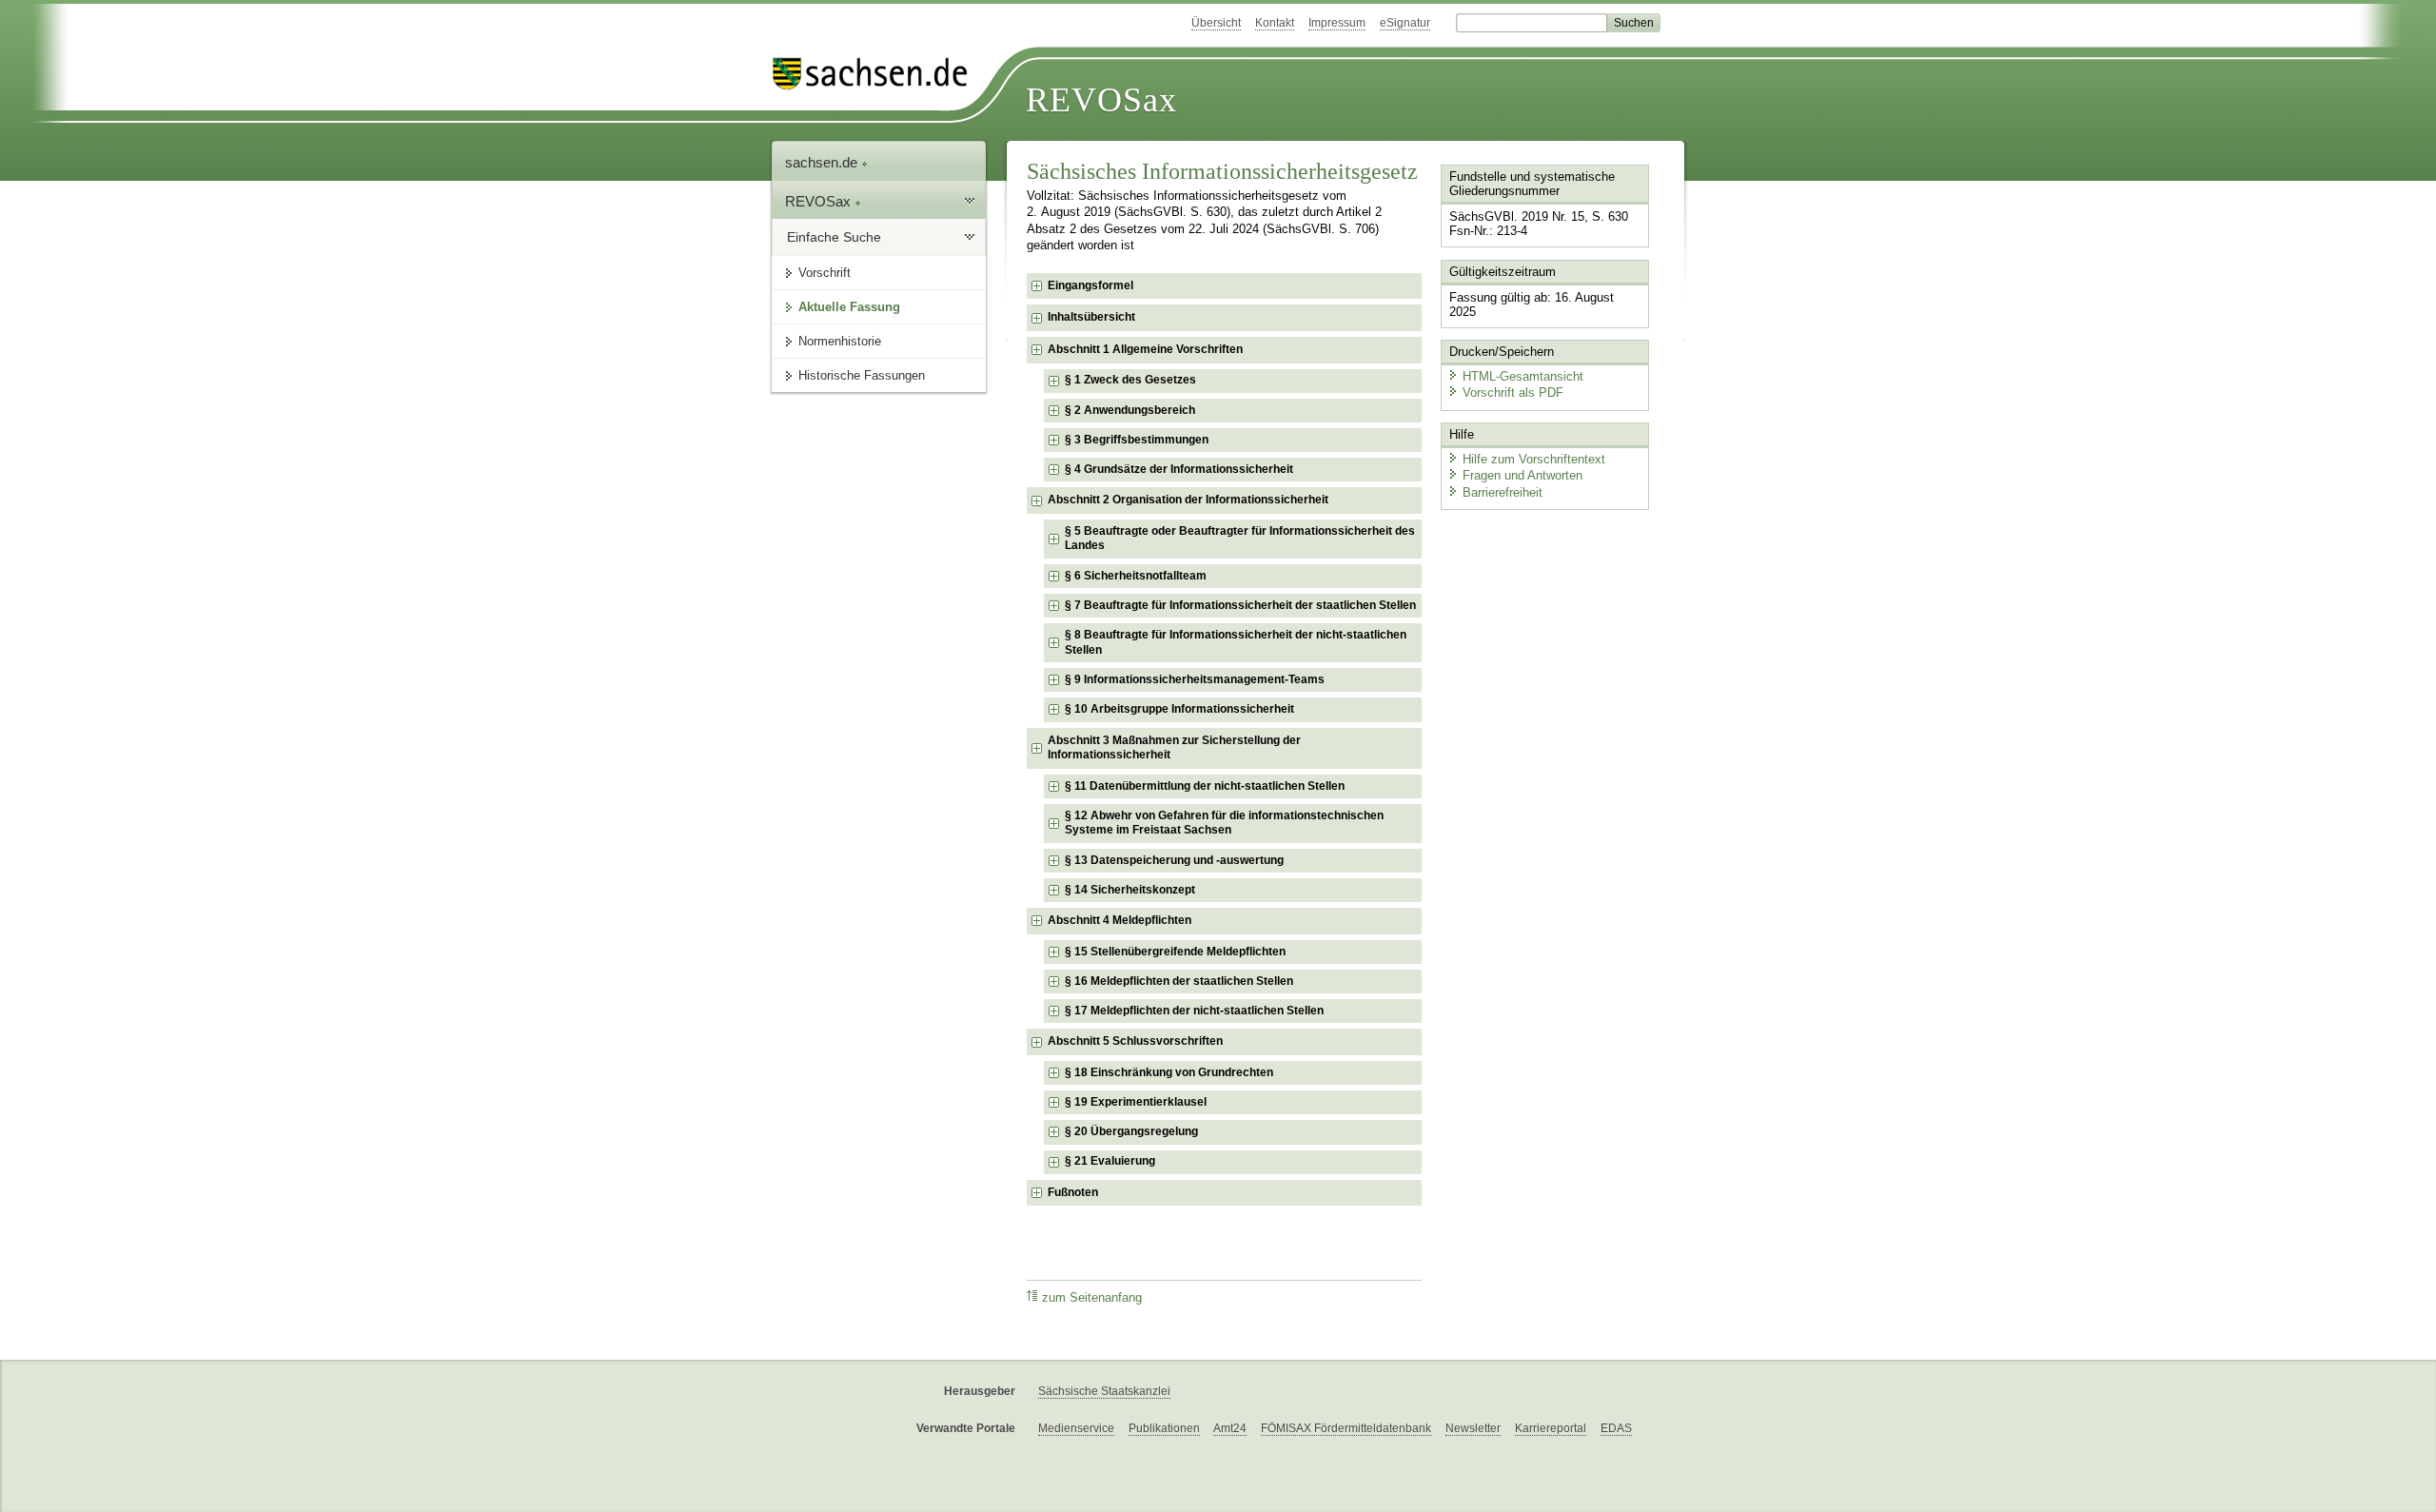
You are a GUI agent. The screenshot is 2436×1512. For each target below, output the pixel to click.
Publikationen (1164, 1428)
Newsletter (1473, 1428)
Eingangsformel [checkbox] (1090, 285)
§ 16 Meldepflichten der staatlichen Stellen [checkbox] (1179, 981)
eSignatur (1405, 23)
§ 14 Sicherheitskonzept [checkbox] (1130, 890)
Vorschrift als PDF (1513, 393)
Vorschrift (825, 273)
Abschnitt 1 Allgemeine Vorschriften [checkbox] (1145, 349)
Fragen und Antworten (1522, 475)
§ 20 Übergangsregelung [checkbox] (1131, 1131)
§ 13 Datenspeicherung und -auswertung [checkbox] (1174, 860)
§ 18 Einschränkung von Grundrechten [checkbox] (1169, 1072)
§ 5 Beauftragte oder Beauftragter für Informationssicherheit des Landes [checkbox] (1240, 539)
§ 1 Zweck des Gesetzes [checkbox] (1130, 380)
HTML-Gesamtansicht (1523, 376)
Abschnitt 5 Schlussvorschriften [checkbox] (1135, 1041)
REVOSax (1101, 100)
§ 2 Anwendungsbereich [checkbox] (1130, 410)
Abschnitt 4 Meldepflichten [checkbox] (1120, 920)
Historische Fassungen (862, 375)
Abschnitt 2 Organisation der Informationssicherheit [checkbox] (1188, 500)
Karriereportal (1551, 1428)
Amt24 (1230, 1428)
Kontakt (1275, 23)
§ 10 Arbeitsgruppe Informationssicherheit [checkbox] (1179, 709)
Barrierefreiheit (1503, 492)
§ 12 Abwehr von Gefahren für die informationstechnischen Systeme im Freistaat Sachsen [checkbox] (1224, 823)
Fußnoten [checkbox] (1073, 1192)
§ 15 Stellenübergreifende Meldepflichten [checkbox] (1175, 952)
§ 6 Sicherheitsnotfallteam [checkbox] (1136, 576)
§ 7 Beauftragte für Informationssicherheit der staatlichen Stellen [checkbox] (1240, 605)
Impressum (1337, 23)
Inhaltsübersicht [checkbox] (1091, 317)
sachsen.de (823, 162)
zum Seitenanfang (1092, 1298)
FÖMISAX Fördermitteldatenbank (1346, 1428)
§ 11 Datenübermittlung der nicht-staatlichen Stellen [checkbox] (1205, 786)
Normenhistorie (840, 341)
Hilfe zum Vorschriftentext (1534, 459)
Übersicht (1216, 23)
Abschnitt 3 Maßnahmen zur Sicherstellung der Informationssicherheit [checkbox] (1174, 748)
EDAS (1616, 1428)
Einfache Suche (834, 237)
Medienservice (1076, 1428)
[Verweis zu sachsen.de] (877, 74)
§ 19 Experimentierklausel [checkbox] (1136, 1102)
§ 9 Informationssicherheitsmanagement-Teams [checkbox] (1195, 679)
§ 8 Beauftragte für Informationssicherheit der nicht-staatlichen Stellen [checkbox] (1236, 642)
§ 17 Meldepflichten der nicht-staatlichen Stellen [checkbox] (1194, 1011)
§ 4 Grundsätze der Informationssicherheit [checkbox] (1179, 469)
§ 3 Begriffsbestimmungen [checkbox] (1137, 440)
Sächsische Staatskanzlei (1104, 1391)
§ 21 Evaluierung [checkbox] (1110, 1161)
